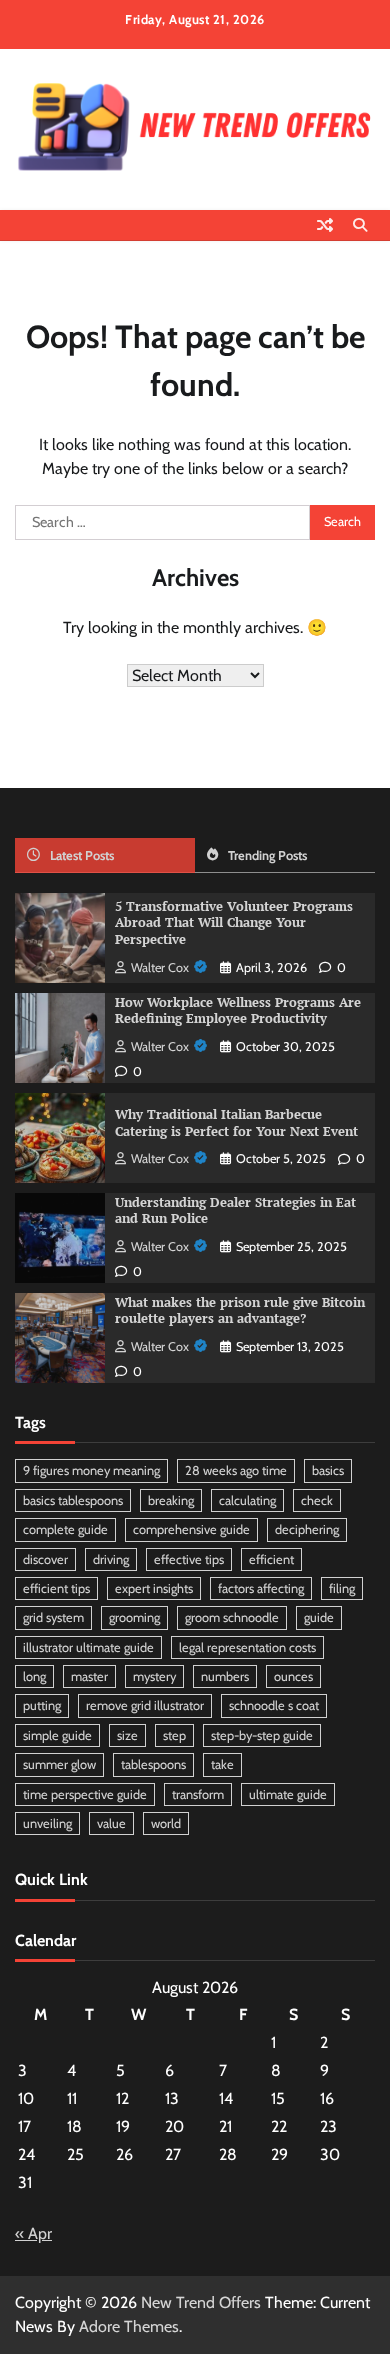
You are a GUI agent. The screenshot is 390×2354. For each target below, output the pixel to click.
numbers (225, 1676)
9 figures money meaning (91, 1470)
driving (111, 1559)
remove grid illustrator (145, 1705)
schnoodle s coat (274, 1705)
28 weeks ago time (236, 1470)
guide (319, 1617)
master (89, 1676)
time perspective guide (85, 1794)
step (174, 1735)
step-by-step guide (262, 1735)
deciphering (307, 1529)
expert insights (154, 1588)
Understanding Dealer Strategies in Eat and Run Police (235, 1211)
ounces (293, 1676)
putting (42, 1705)
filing (342, 1588)
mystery (154, 1676)
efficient (271, 1559)
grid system (53, 1617)
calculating (247, 1500)
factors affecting (261, 1588)
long (34, 1676)
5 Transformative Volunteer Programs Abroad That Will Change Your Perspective (234, 923)
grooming (134, 1617)
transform (198, 1794)
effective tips (189, 1559)
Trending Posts (267, 855)
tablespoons (153, 1764)
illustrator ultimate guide (88, 1647)
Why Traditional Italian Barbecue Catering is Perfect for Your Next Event (236, 1123)
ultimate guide (288, 1794)
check (317, 1500)
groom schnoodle (232, 1617)
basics (328, 1470)
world (166, 1823)
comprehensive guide (191, 1529)
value (111, 1823)
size (127, 1735)
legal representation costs (247, 1647)
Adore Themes (129, 2326)
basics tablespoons (73, 1500)
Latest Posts (82, 855)
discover (45, 1559)
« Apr (33, 2233)
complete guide (65, 1529)
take (222, 1764)
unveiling (47, 1823)
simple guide (57, 1735)
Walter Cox (160, 967)
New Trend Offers (201, 2302)
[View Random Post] (325, 225)
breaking (171, 1500)
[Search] (360, 225)
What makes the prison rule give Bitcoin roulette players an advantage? (240, 1311)
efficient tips (56, 1588)
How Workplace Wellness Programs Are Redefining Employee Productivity (238, 1011)
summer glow (59, 1764)
